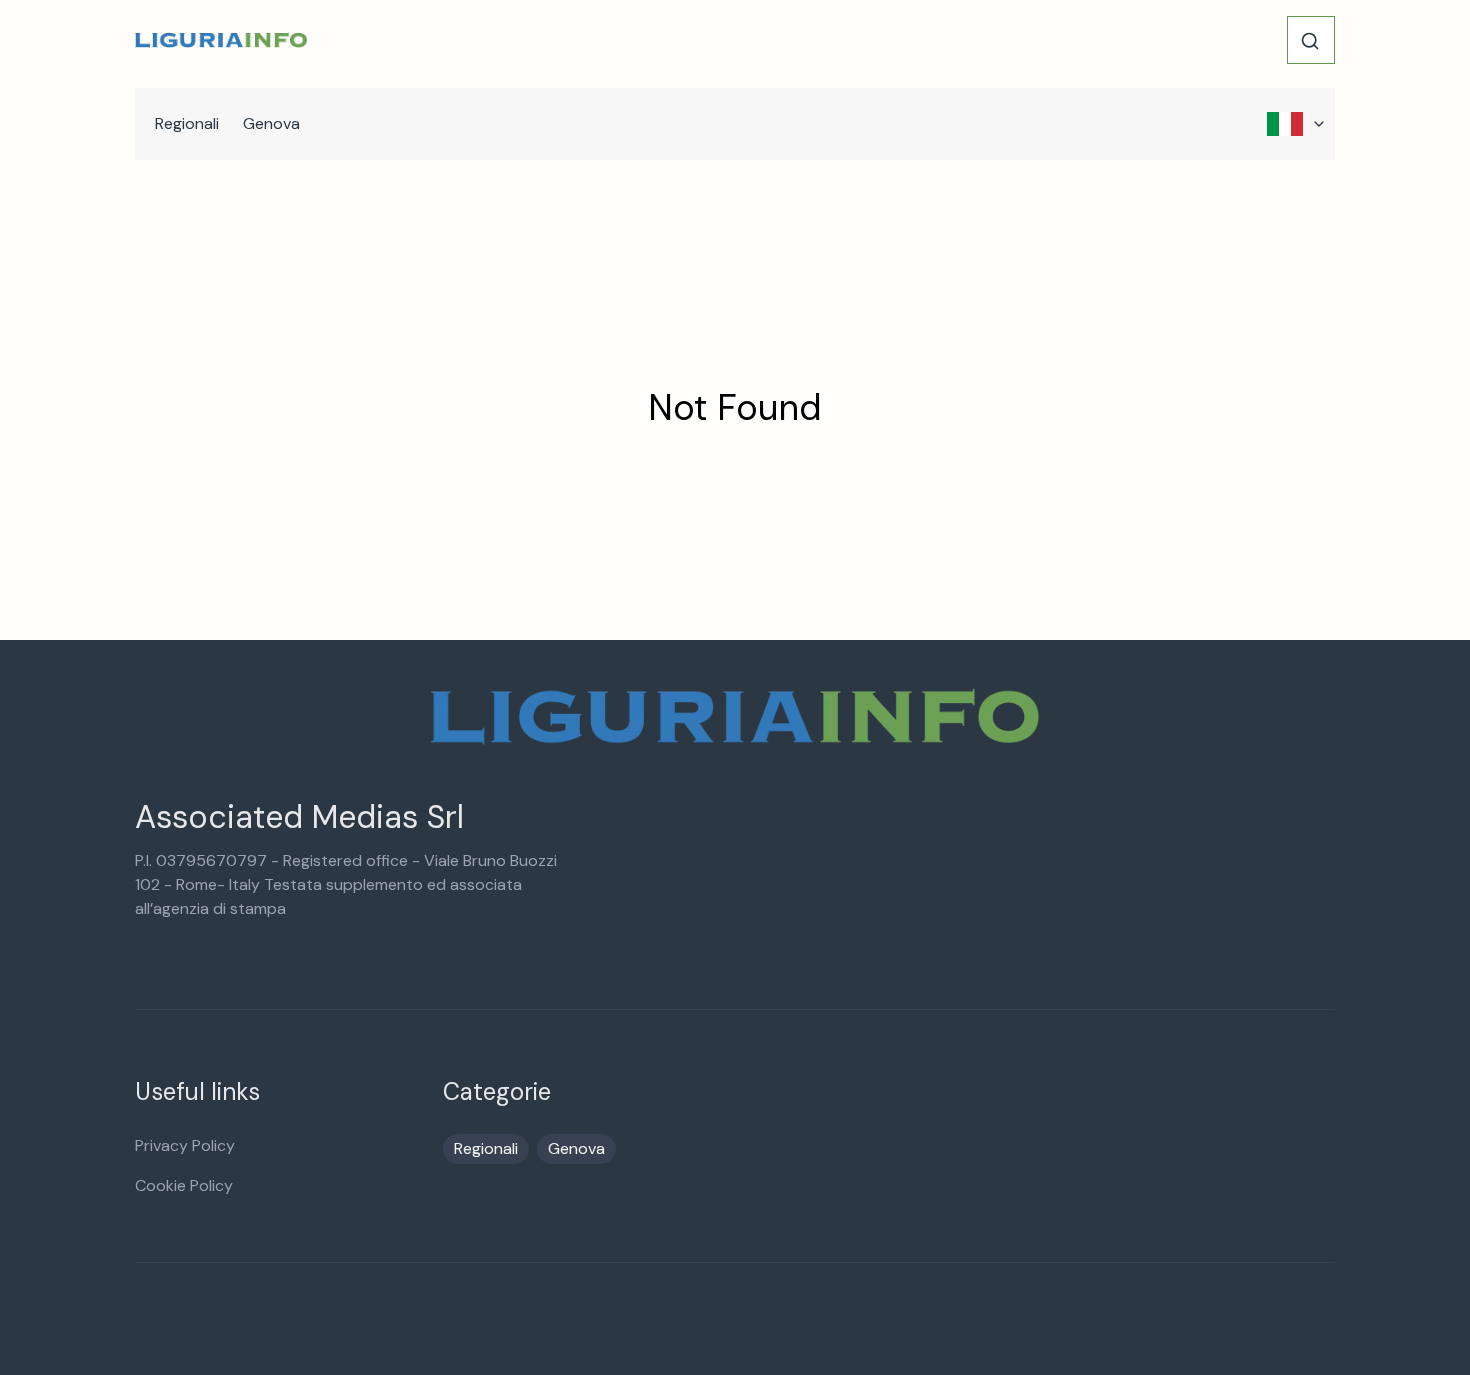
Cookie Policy (184, 1185)
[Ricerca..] (1310, 41)
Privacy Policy (185, 1145)
